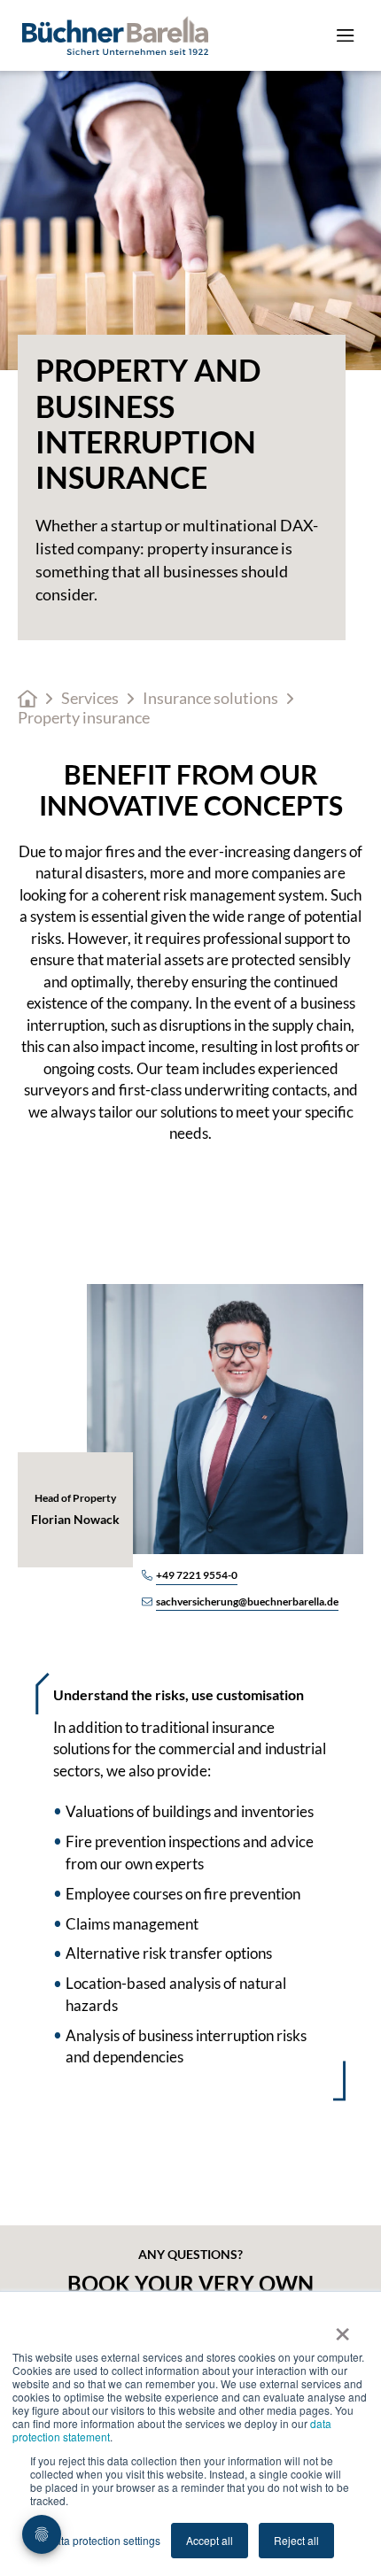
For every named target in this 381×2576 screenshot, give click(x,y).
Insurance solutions (210, 698)
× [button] (342, 2328)
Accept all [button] (210, 2540)
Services (90, 698)
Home (27, 699)
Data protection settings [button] (104, 2540)
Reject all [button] (296, 2540)
